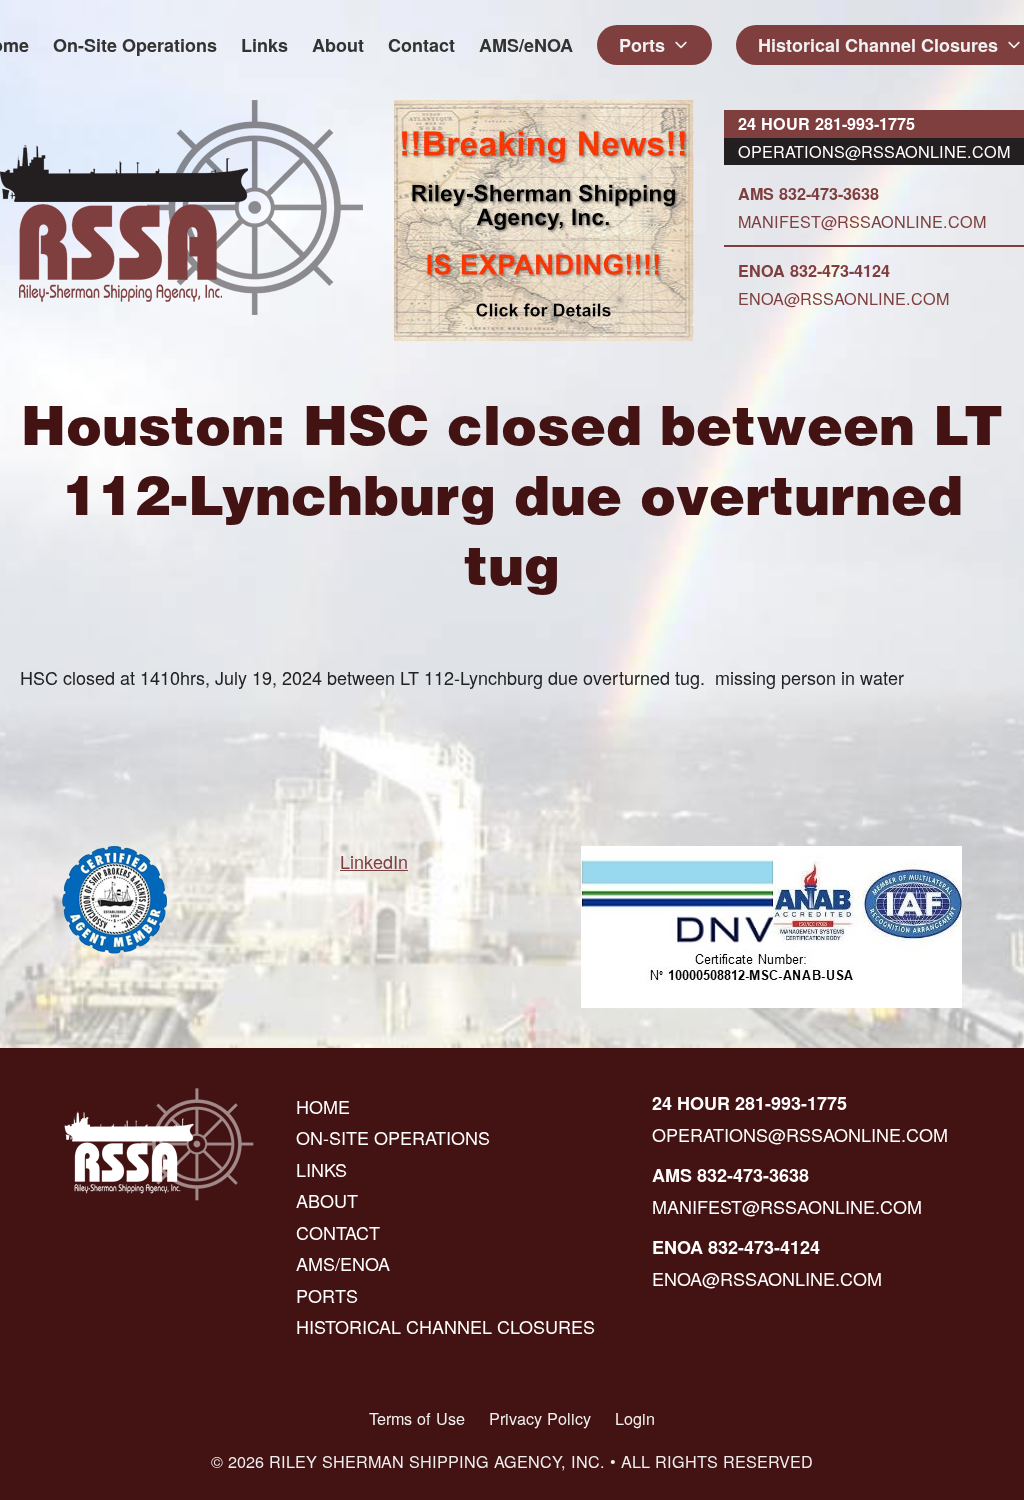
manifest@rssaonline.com (862, 221)
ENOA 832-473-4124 (814, 270)
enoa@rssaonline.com (843, 298)
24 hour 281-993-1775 (826, 123)
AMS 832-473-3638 (808, 193)
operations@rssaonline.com (874, 151)
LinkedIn (374, 861)
